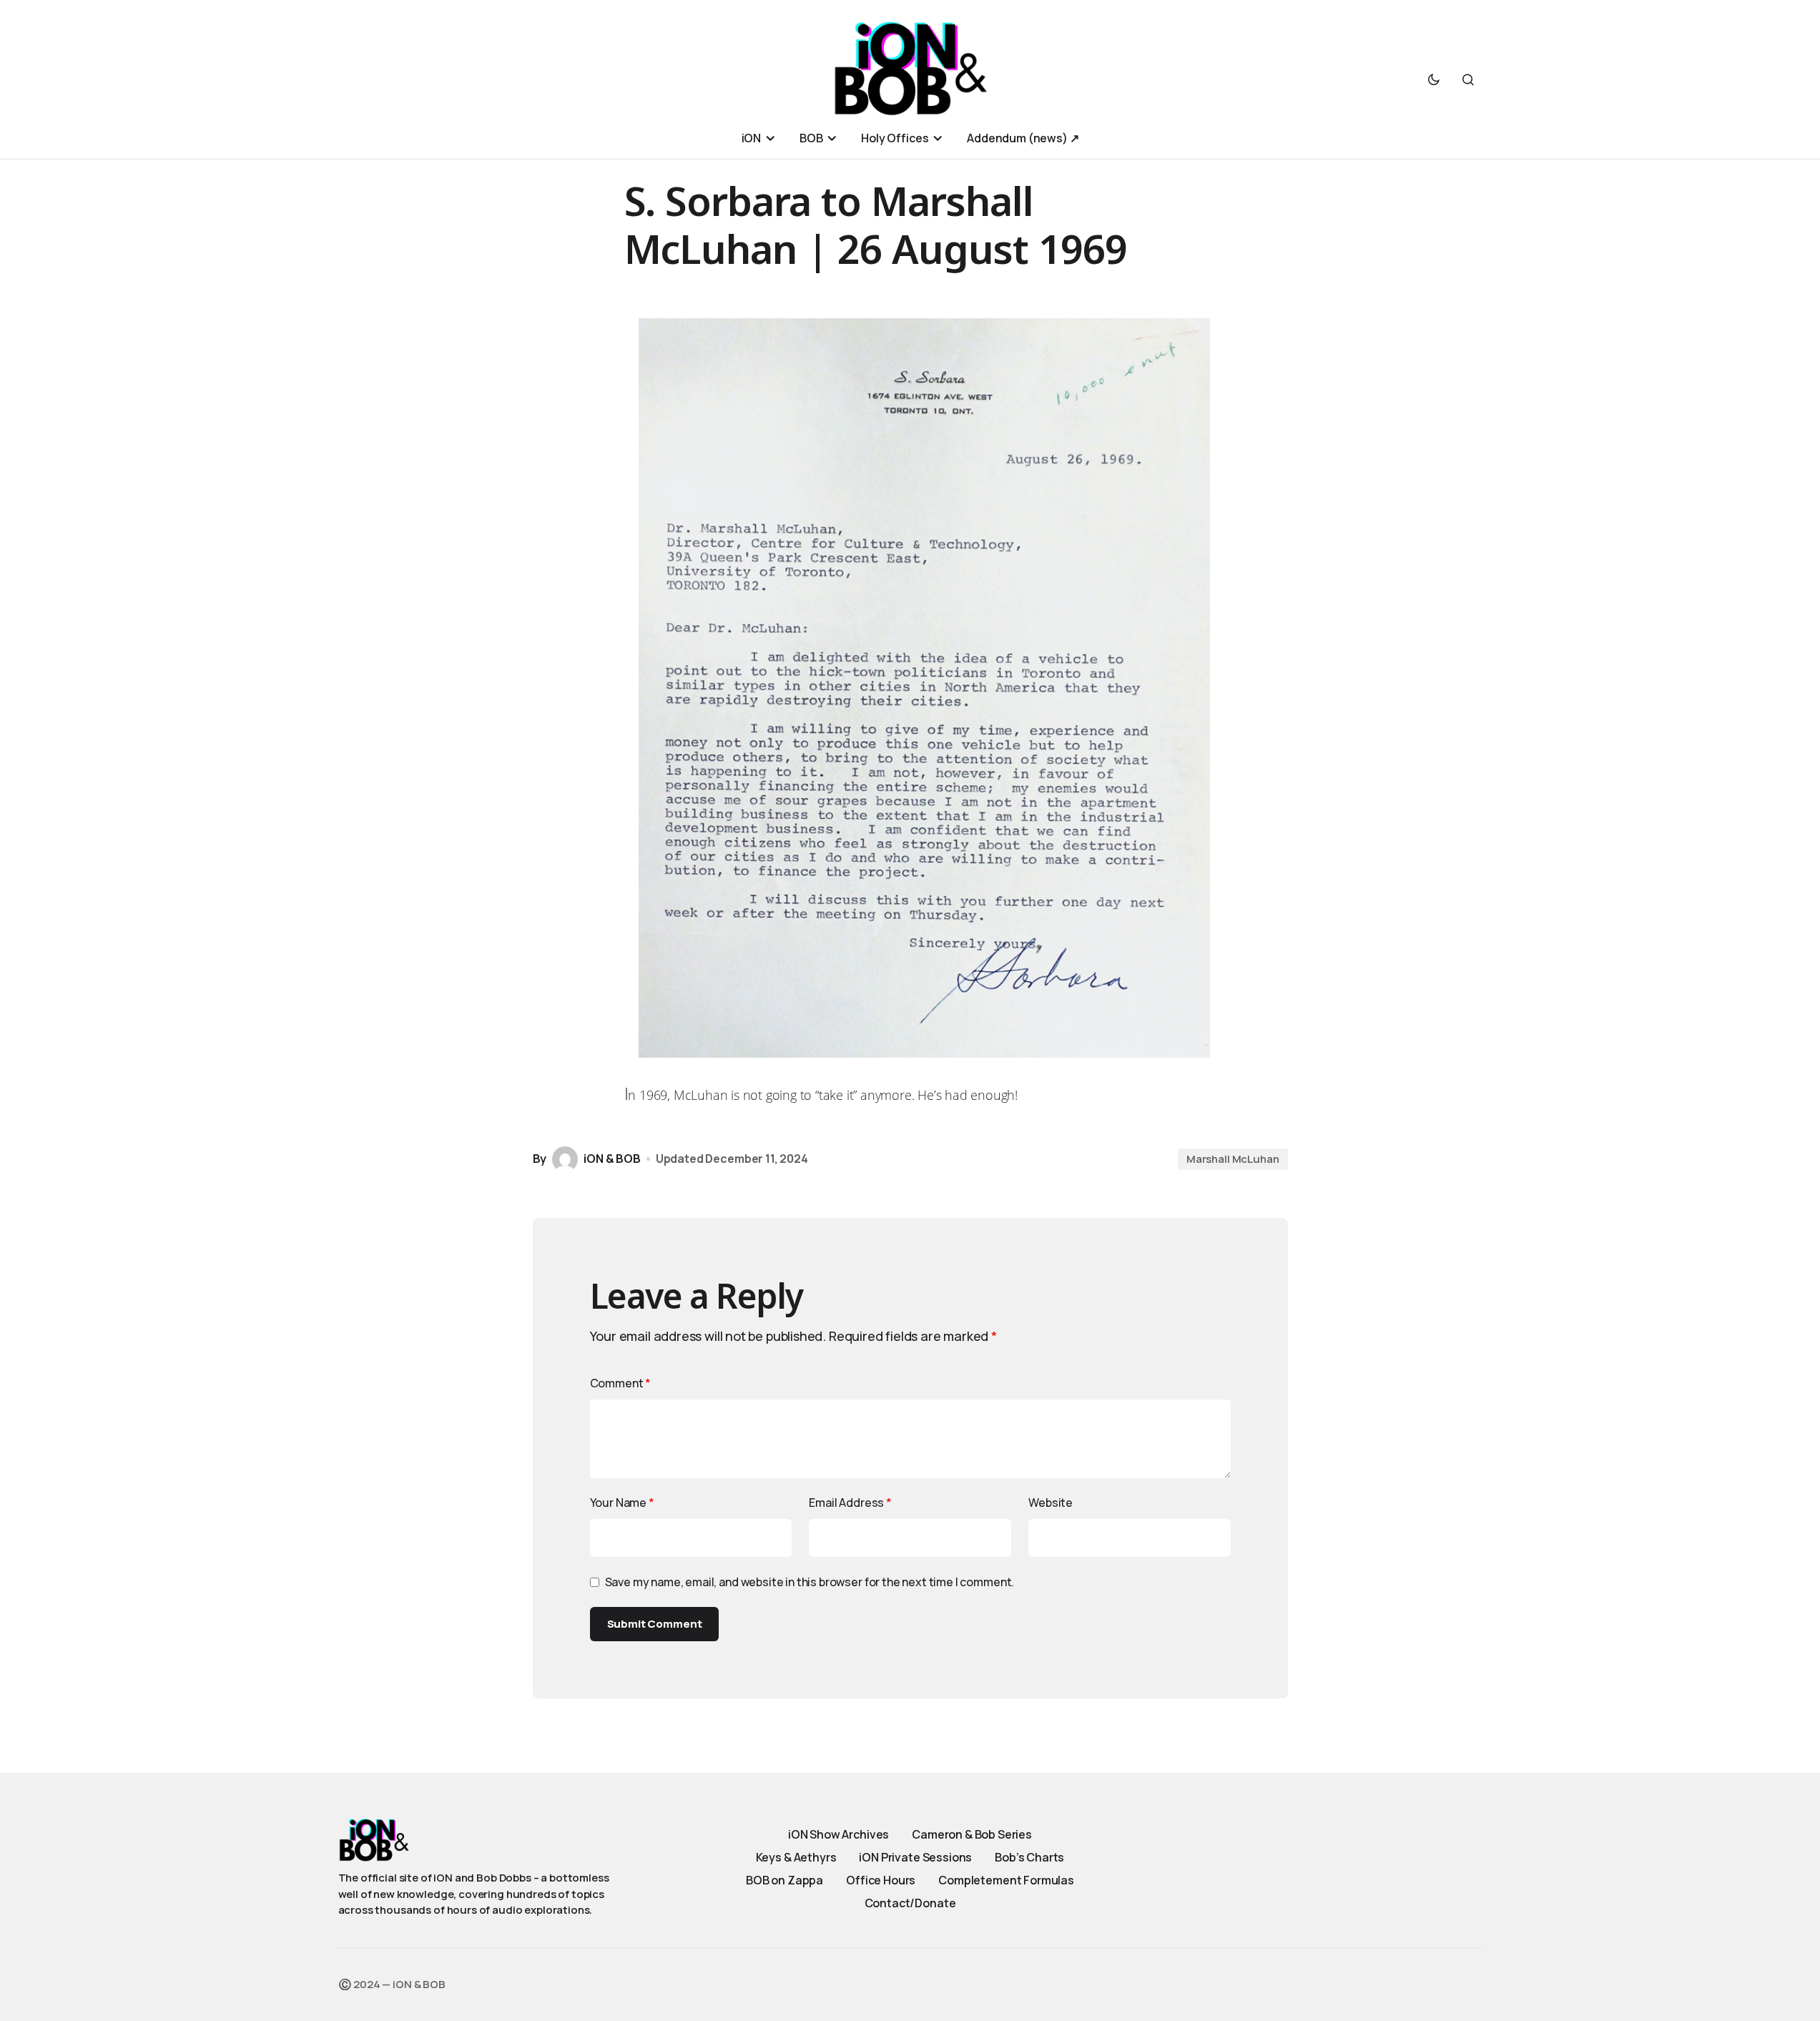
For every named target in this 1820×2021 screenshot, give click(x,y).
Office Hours (881, 1880)
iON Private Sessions (915, 1857)
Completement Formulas (1006, 1880)
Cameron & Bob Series (972, 1834)
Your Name (622, 1503)
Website (1051, 1503)
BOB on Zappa (784, 1880)
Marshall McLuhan (1233, 1159)
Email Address (850, 1503)
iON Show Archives (838, 1834)
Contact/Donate (910, 1903)
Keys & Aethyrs (796, 1857)
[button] (1434, 79)
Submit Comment (655, 1624)
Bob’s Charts (1029, 1857)
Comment (621, 1383)
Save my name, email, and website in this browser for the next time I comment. (810, 1582)
